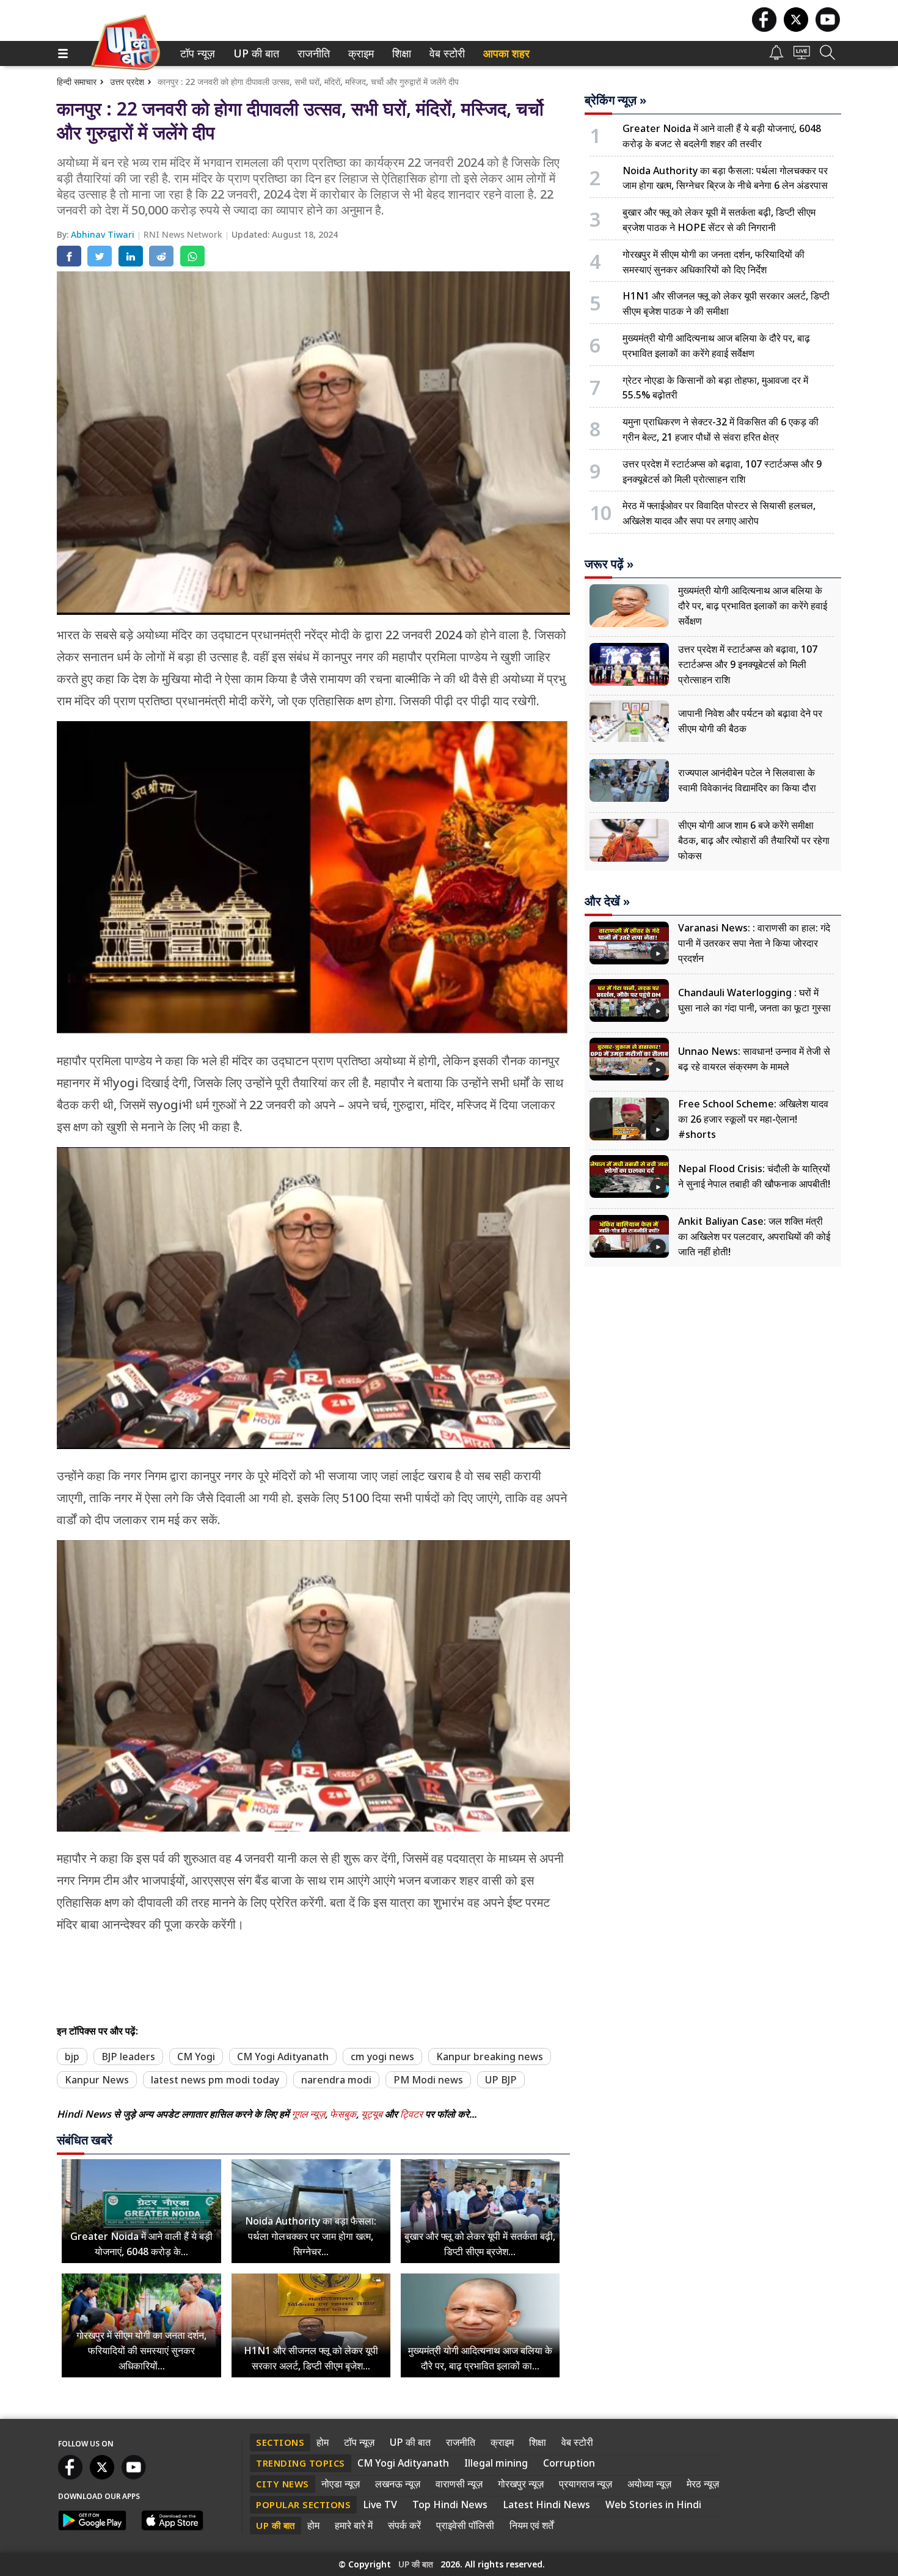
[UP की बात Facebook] (764, 28)
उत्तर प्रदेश (127, 82)
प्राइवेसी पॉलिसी (465, 2525)
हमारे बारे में (354, 2525)
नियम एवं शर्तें (531, 2525)
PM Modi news (428, 2080)
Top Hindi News (450, 2504)
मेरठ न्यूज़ (703, 2484)
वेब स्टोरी (445, 53)
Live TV (380, 2504)
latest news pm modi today (215, 2080)
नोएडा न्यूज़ (341, 2484)
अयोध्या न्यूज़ (649, 2484)
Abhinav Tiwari (104, 234)
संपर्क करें (404, 2525)
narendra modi (336, 2080)
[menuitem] (198, 53)
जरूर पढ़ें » (609, 564)
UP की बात (254, 53)
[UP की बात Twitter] (796, 28)
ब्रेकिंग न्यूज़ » (615, 100)
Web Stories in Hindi (653, 2504)
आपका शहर (506, 53)
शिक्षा (400, 53)
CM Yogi (196, 2057)
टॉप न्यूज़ (195, 53)
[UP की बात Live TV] (802, 56)
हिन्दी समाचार (77, 82)
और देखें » (607, 901)
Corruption (569, 2463)
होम (323, 2442)
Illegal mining (496, 2463)
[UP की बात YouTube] (828, 28)
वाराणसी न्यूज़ (459, 2484)
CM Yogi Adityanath (283, 2057)
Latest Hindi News (546, 2504)
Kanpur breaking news (490, 2057)
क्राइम (360, 53)
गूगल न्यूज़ (308, 2114)
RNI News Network (184, 234)
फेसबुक (343, 2114)
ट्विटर (411, 2114)
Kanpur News (97, 2080)
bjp (72, 2057)
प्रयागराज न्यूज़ (586, 2484)
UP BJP (501, 2080)
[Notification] (776, 57)
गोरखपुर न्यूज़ (521, 2484)
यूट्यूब (373, 2114)
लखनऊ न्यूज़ (398, 2484)
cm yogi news (382, 2057)
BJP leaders (128, 2057)
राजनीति (312, 53)
